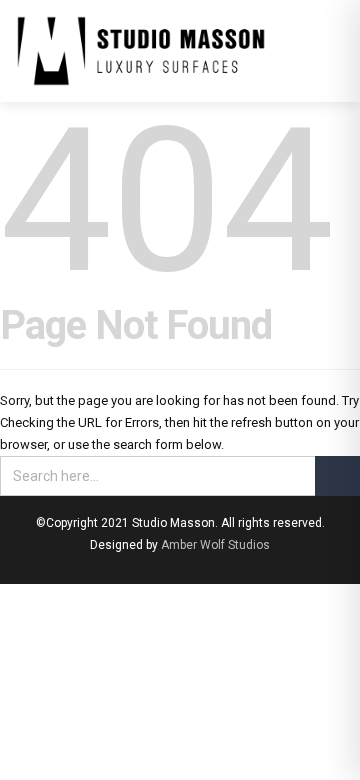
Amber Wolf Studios (215, 545)
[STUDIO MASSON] (141, 51)
